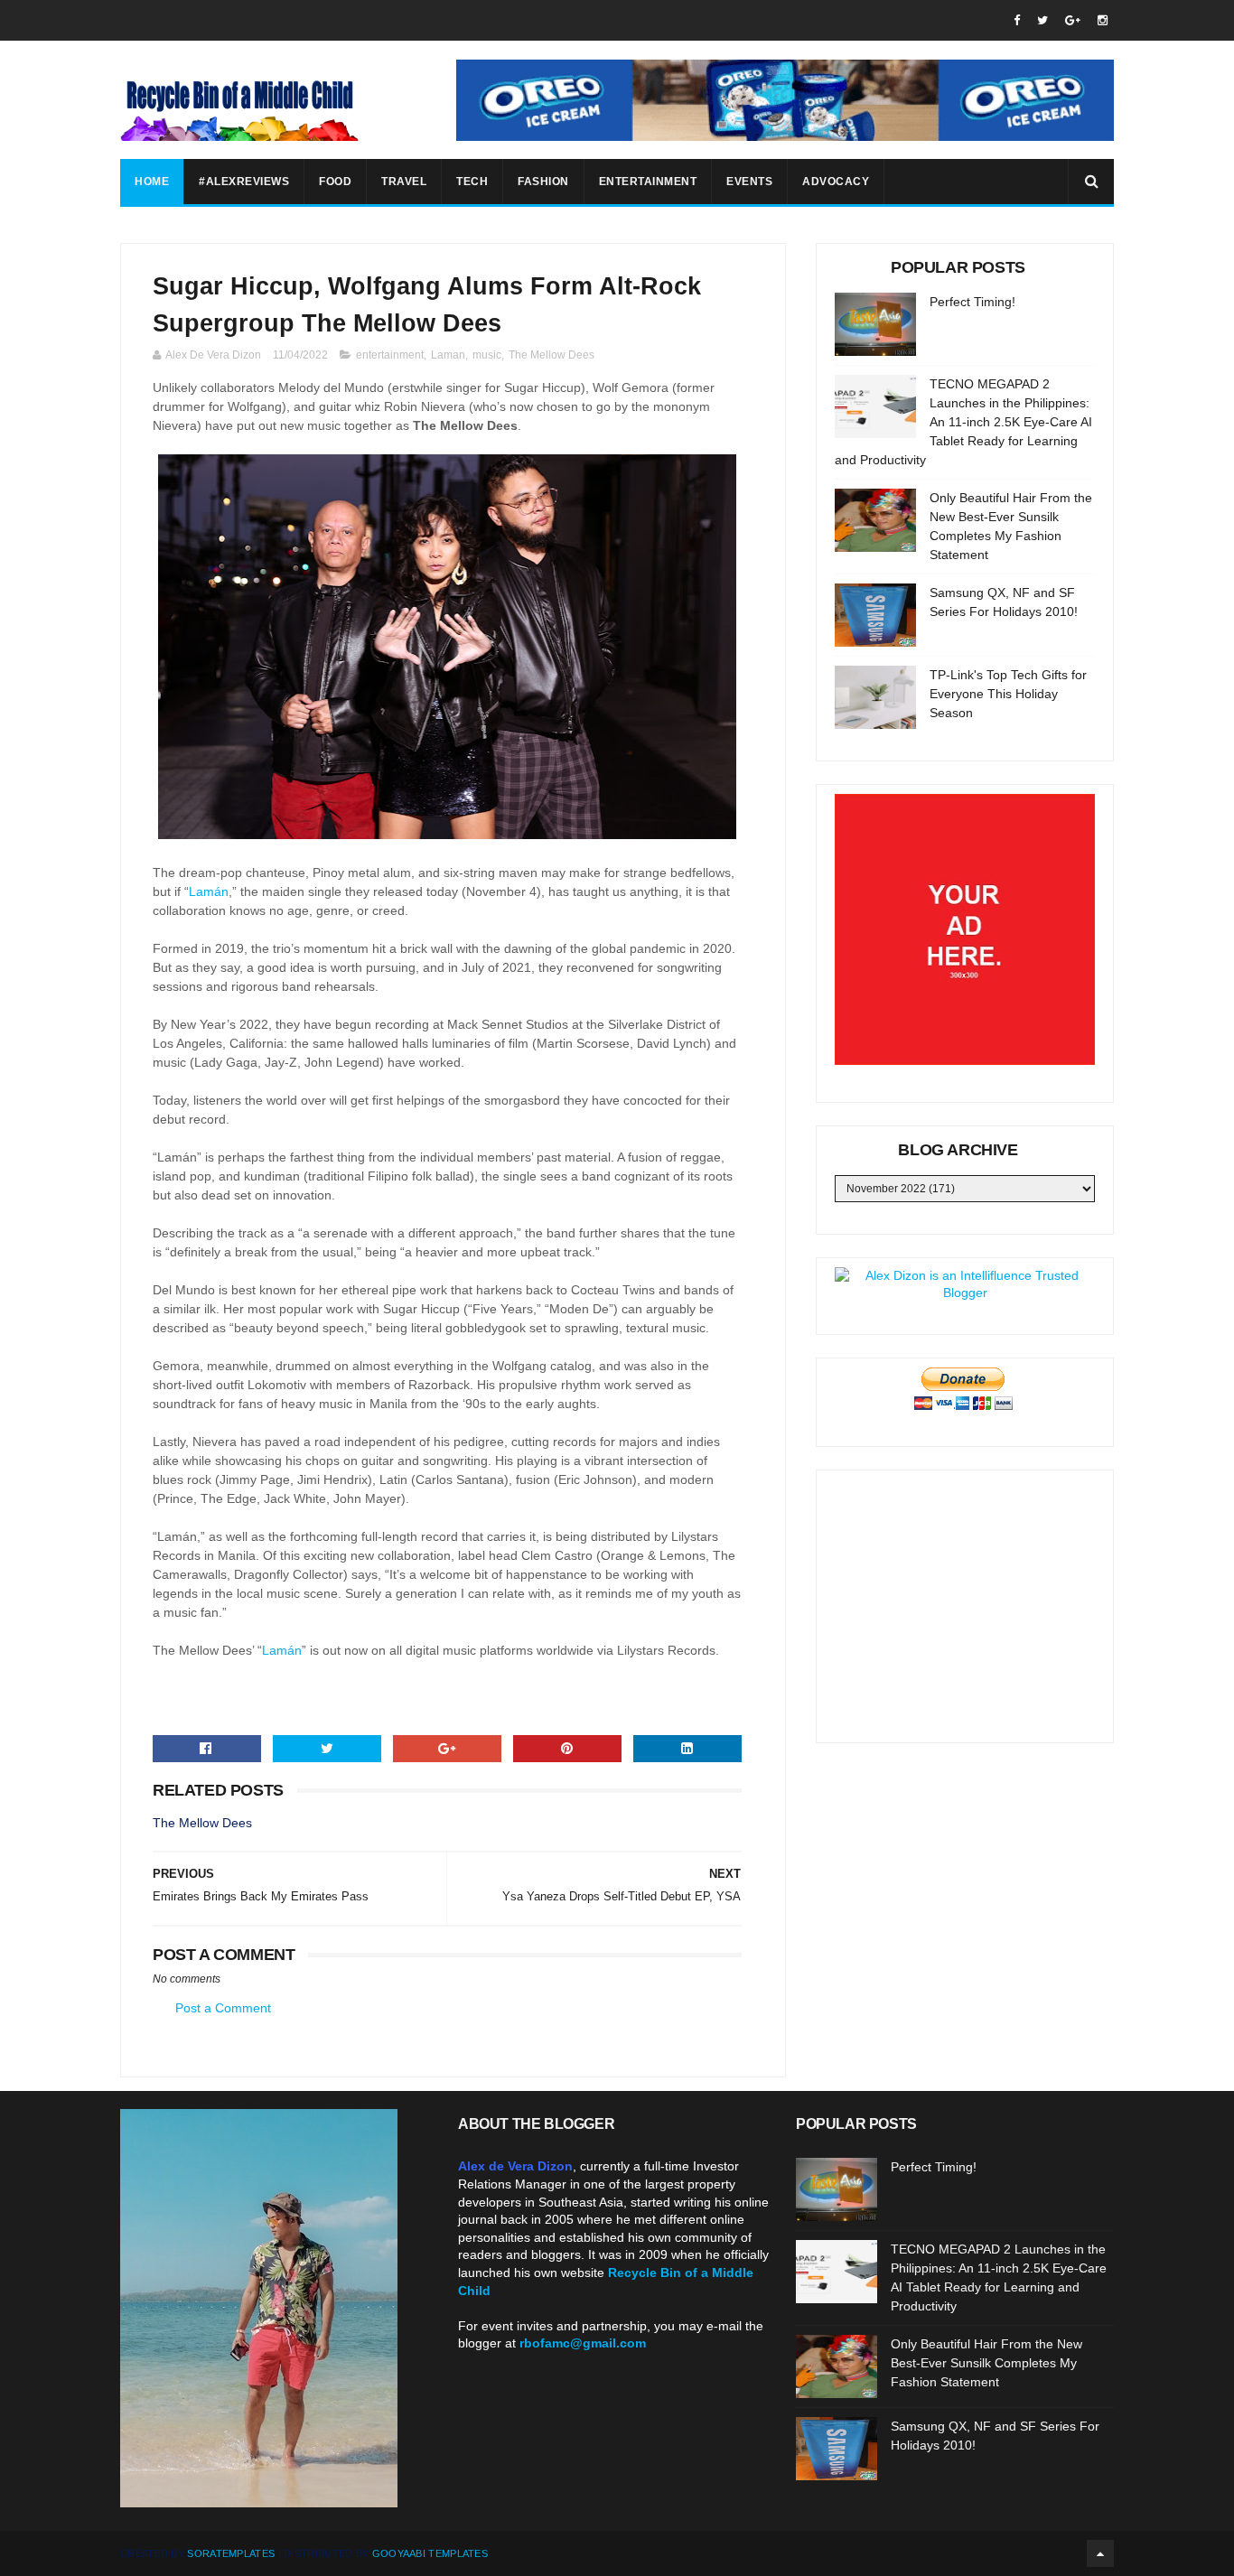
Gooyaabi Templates (430, 2553)
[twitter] (1042, 20)
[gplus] (1073, 20)
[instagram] (1103, 20)
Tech (472, 182)
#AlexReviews (244, 182)
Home (152, 182)
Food (335, 182)
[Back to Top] (1100, 2553)
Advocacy (836, 182)
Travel (404, 182)
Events (749, 182)
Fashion (543, 182)
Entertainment (648, 182)
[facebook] (1017, 20)
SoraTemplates (231, 2553)
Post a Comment (223, 2008)
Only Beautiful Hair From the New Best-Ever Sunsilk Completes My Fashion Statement (986, 2363)
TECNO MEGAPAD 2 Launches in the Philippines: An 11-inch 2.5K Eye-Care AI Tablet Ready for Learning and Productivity (963, 422)
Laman (448, 355)
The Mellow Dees (552, 355)
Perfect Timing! (972, 302)
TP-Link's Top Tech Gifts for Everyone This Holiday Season (1008, 694)
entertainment (390, 355)
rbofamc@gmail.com (583, 2343)
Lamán (209, 891)
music (487, 355)
